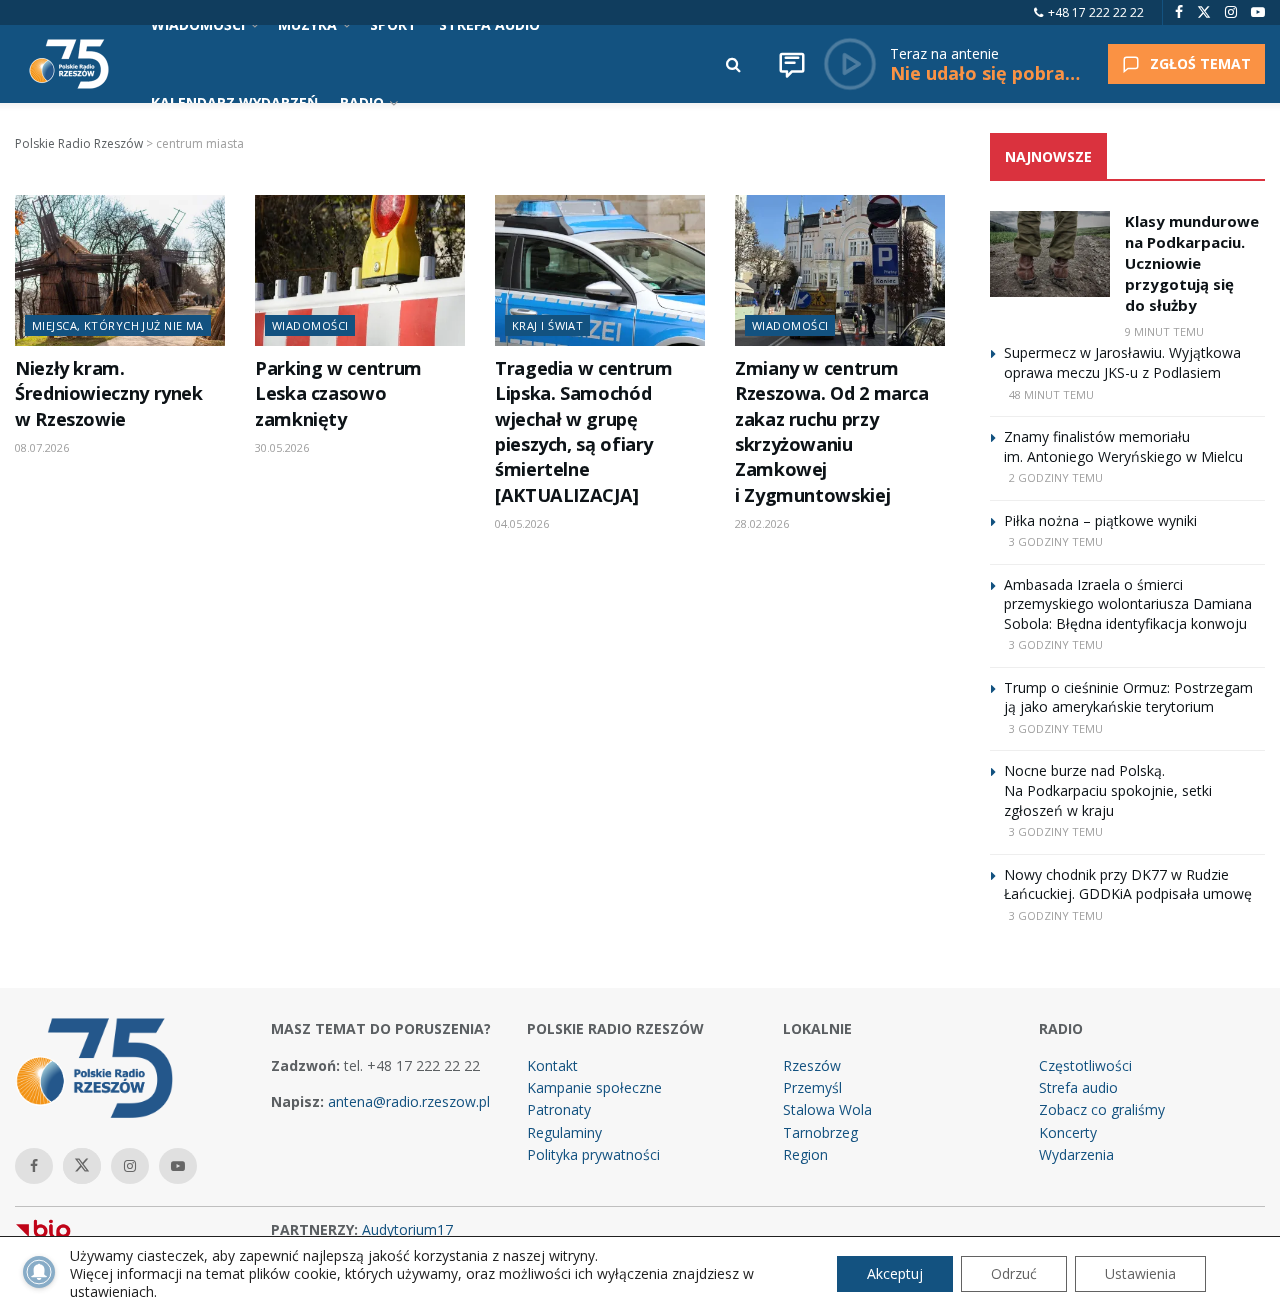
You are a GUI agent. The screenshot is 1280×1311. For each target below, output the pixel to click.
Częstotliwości (1085, 1065)
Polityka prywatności (593, 1154)
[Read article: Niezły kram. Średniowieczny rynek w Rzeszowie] (120, 270)
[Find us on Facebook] (1179, 12)
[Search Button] (733, 64)
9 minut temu (1164, 331)
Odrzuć (1014, 1273)
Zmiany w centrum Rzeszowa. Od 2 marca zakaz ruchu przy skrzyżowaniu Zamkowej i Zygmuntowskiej (832, 431)
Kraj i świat (547, 325)
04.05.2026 (522, 523)
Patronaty (559, 1109)
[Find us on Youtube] (1258, 12)
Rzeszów (812, 1065)
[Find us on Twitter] (1204, 12)
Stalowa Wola (827, 1109)
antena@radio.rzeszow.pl (409, 1101)
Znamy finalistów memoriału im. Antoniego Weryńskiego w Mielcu (1123, 446)
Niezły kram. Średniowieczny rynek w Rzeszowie (109, 393)
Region (805, 1154)
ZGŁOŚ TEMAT (1200, 63)
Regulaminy (564, 1132)
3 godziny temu (1056, 541)
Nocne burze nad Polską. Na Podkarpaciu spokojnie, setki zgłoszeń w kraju (1108, 790)
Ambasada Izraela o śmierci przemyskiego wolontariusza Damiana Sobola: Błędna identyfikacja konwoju (1128, 604)
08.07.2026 (42, 447)
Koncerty (1068, 1132)
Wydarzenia (1076, 1154)
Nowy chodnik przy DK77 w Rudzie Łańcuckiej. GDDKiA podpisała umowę (1128, 884)
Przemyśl (812, 1087)
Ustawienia (1140, 1273)
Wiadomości (310, 325)
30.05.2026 (282, 447)
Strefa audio (1078, 1087)
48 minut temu (1051, 394)
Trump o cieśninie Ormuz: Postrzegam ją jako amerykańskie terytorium (1128, 697)
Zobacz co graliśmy (1102, 1109)
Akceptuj (895, 1273)
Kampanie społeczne (594, 1087)
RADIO (362, 102)
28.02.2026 (762, 523)
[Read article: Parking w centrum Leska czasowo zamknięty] (360, 270)
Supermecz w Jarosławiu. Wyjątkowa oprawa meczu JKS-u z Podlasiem (1122, 362)
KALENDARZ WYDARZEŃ (234, 102)
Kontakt (552, 1065)
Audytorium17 (407, 1229)
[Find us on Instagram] (1231, 12)
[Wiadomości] (792, 64)
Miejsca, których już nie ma (118, 325)
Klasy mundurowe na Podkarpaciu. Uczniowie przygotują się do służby (1192, 263)
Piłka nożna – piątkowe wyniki (1100, 520)
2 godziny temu (1056, 477)
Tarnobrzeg (820, 1132)
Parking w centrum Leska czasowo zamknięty (338, 393)
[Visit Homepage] (69, 64)
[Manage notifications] (39, 1272)
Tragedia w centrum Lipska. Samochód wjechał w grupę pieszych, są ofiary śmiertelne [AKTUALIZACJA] (583, 431)
